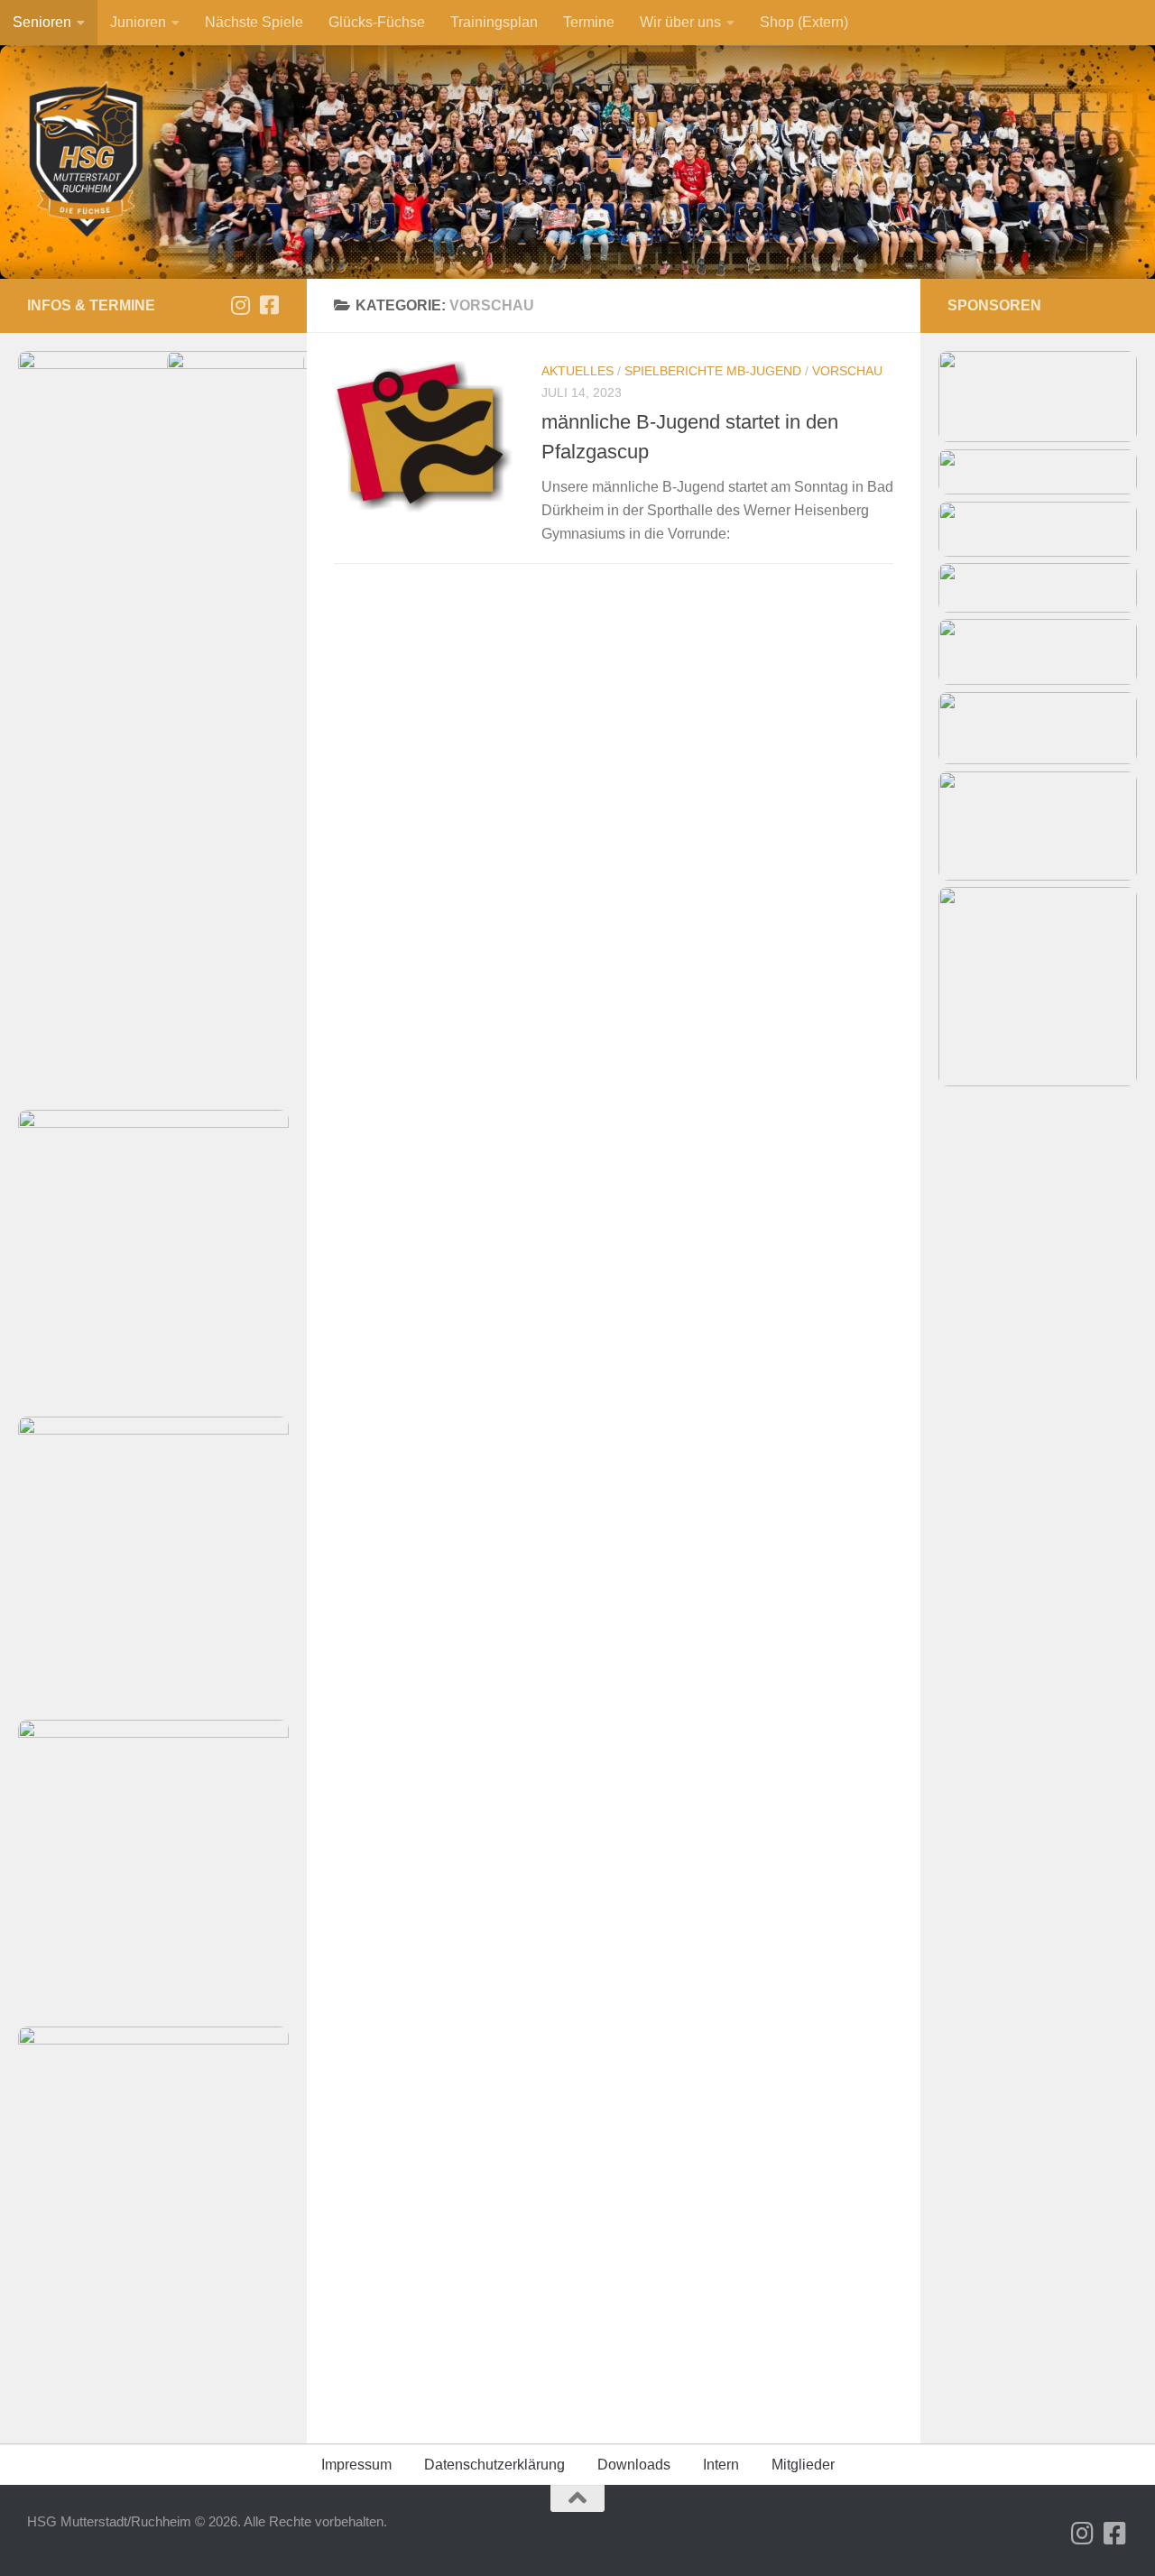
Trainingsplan (494, 22)
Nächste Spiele (254, 22)
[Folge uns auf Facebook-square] (269, 305)
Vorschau (847, 371)
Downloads (634, 2465)
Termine (589, 22)
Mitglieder (803, 2465)
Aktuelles (577, 371)
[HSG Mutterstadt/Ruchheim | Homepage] (87, 160)
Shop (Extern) (804, 22)
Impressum (356, 2465)
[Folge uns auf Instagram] (240, 305)
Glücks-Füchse (377, 22)
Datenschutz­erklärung (494, 2465)
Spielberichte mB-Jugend (713, 371)
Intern (721, 2465)
